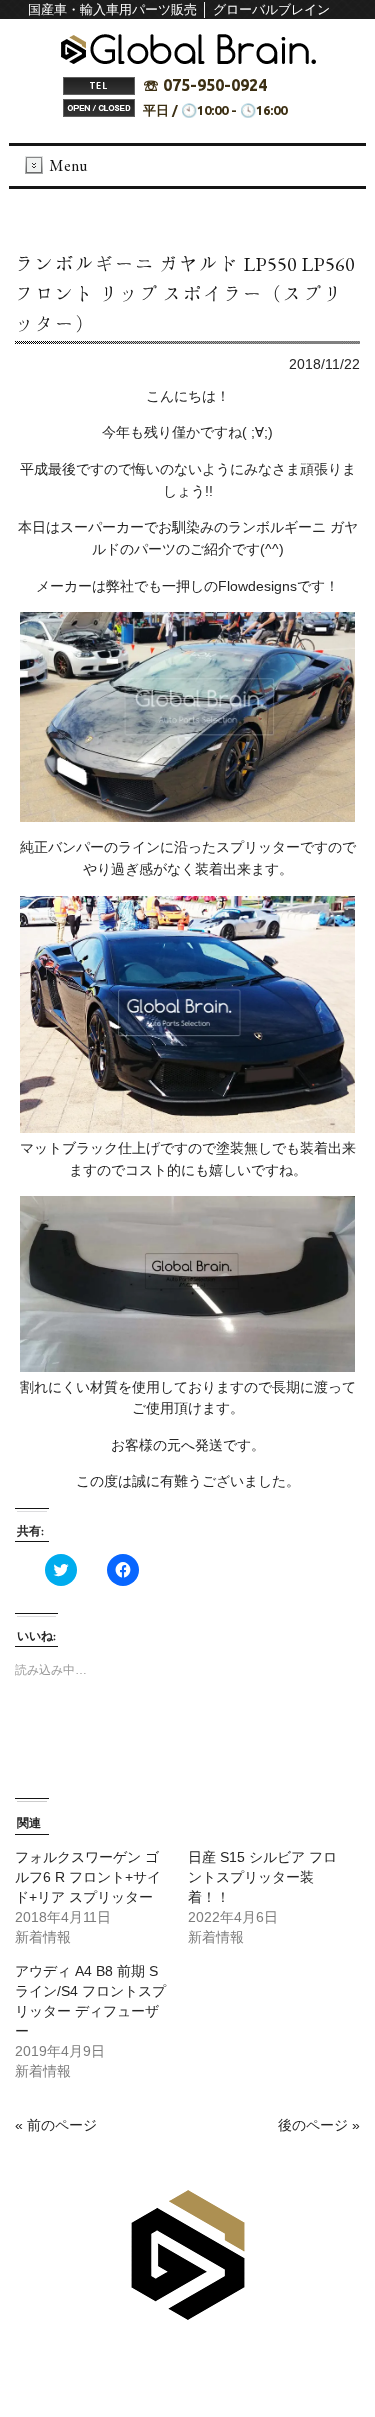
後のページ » (319, 2125)
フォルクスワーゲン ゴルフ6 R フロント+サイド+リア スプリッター (88, 1877)
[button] (187, 717)
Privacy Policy (238, 2358)
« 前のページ (56, 2125)
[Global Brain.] (188, 59)
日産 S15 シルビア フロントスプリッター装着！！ (262, 1877)
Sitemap (149, 2358)
